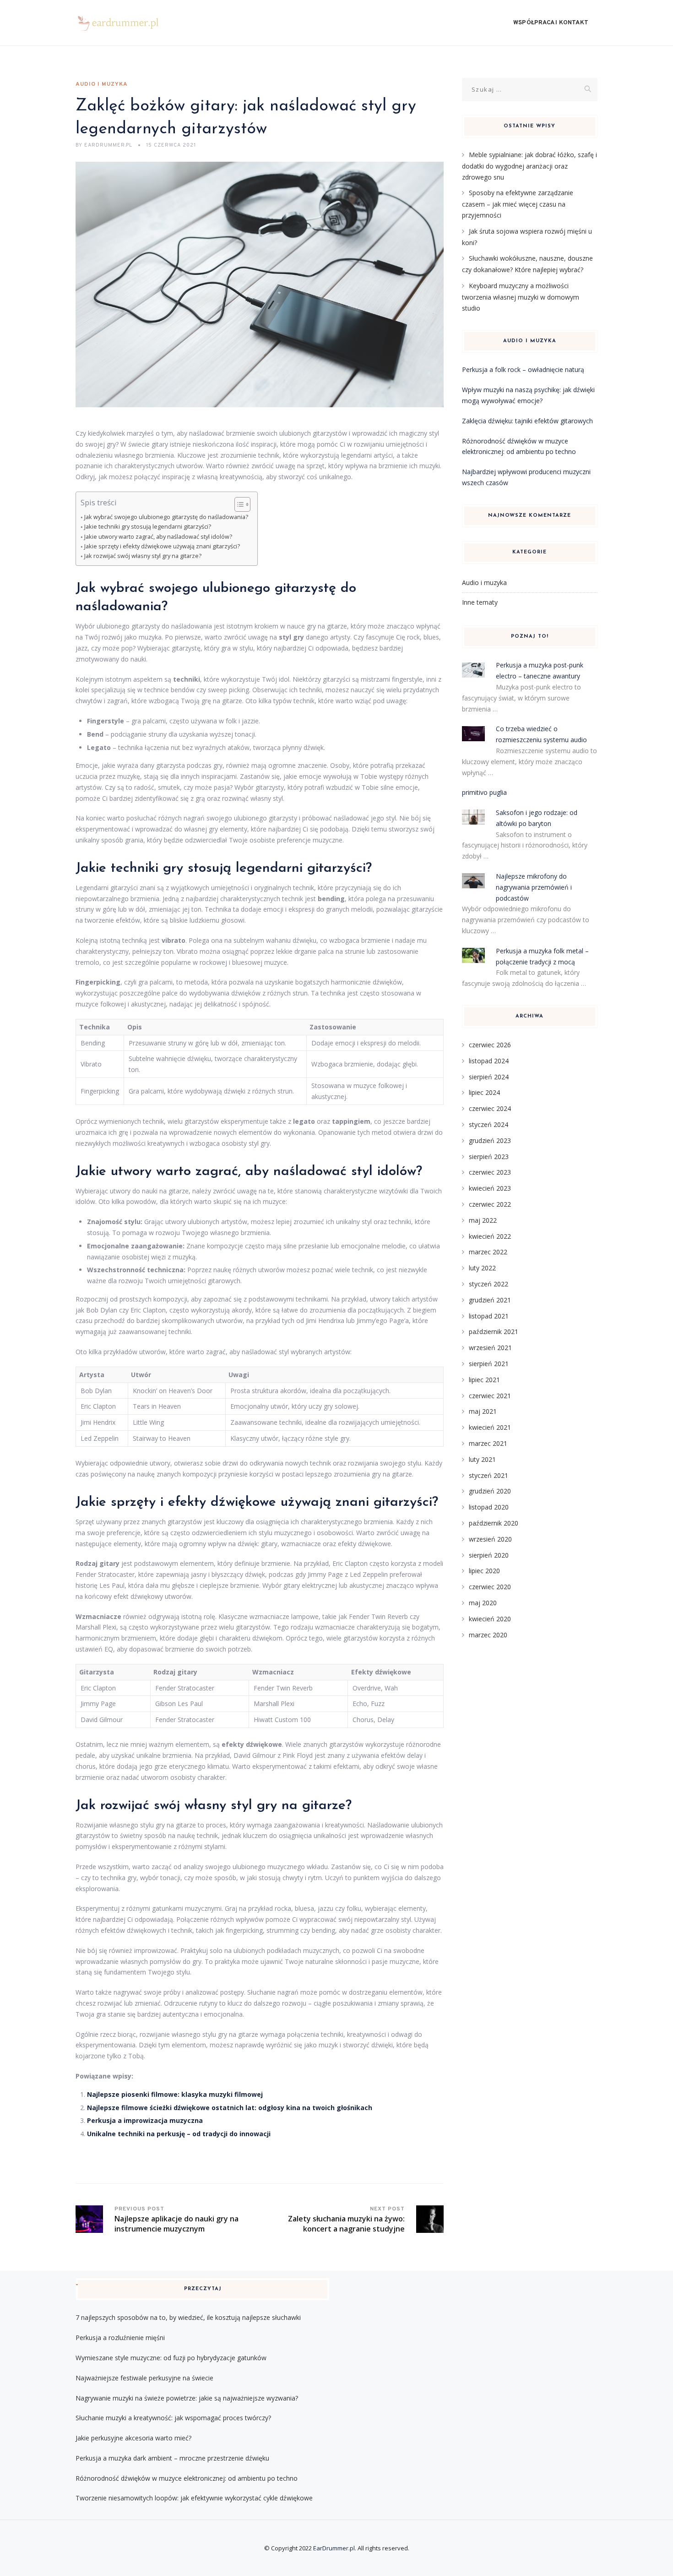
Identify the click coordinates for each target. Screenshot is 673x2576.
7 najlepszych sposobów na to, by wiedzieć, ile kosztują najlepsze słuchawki (188, 2317)
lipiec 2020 (484, 1571)
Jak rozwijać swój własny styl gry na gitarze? (143, 556)
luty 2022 (482, 1268)
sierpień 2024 (489, 1077)
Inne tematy (480, 602)
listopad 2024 (489, 1061)
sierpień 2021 (489, 1364)
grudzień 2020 (490, 1491)
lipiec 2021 (484, 1380)
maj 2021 (483, 1411)
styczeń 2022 (488, 1284)
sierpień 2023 (489, 1157)
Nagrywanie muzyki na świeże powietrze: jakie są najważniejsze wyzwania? (187, 2398)
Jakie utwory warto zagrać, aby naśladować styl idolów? (158, 537)
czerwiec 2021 (490, 1396)
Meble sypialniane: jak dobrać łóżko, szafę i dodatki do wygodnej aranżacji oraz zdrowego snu (529, 166)
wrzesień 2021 (490, 1348)
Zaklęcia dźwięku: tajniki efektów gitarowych (527, 421)
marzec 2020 (488, 1635)
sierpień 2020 (489, 1555)
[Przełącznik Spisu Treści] (238, 504)
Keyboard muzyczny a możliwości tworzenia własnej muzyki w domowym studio (521, 297)
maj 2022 (483, 1220)
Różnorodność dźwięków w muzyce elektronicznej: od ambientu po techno (187, 2478)
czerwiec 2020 (490, 1587)
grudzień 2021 (490, 1300)
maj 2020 (483, 1603)
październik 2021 (494, 1332)
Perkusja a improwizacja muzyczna (145, 2120)
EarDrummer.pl (334, 2548)
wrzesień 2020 (490, 1539)
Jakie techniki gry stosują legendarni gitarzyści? (148, 527)
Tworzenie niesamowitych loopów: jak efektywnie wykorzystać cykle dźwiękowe (194, 2498)
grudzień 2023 (490, 1140)
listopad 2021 (489, 1316)
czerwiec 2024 (490, 1108)
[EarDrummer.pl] (124, 23)
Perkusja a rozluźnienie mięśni (120, 2338)
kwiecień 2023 (490, 1188)
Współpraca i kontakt (551, 23)
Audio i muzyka (102, 84)
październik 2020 (494, 1523)
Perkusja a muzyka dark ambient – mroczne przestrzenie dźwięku (172, 2458)
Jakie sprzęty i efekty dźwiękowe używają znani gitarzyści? (162, 546)
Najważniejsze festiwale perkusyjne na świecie (144, 2378)
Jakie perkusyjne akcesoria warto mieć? (133, 2438)
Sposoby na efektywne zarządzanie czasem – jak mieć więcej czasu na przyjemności (518, 204)
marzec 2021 (488, 1443)
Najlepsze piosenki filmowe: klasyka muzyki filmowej (175, 2094)
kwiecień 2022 (490, 1236)
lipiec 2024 (484, 1092)
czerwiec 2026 (490, 1045)
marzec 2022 (488, 1252)
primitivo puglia (484, 792)
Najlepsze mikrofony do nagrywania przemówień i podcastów (534, 887)
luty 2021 (482, 1459)
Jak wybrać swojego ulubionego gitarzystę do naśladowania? (166, 517)
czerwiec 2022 (490, 1204)
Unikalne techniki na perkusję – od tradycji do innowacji (179, 2134)
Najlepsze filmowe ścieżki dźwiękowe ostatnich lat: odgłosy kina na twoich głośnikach (230, 2108)
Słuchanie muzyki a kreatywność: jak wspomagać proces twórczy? (173, 2418)
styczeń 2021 (488, 1475)
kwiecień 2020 (490, 1619)
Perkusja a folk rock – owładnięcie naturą (523, 369)
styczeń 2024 (488, 1124)
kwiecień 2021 (490, 1427)
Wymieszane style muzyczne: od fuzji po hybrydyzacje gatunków (171, 2358)
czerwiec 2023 (490, 1172)
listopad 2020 (489, 1507)
